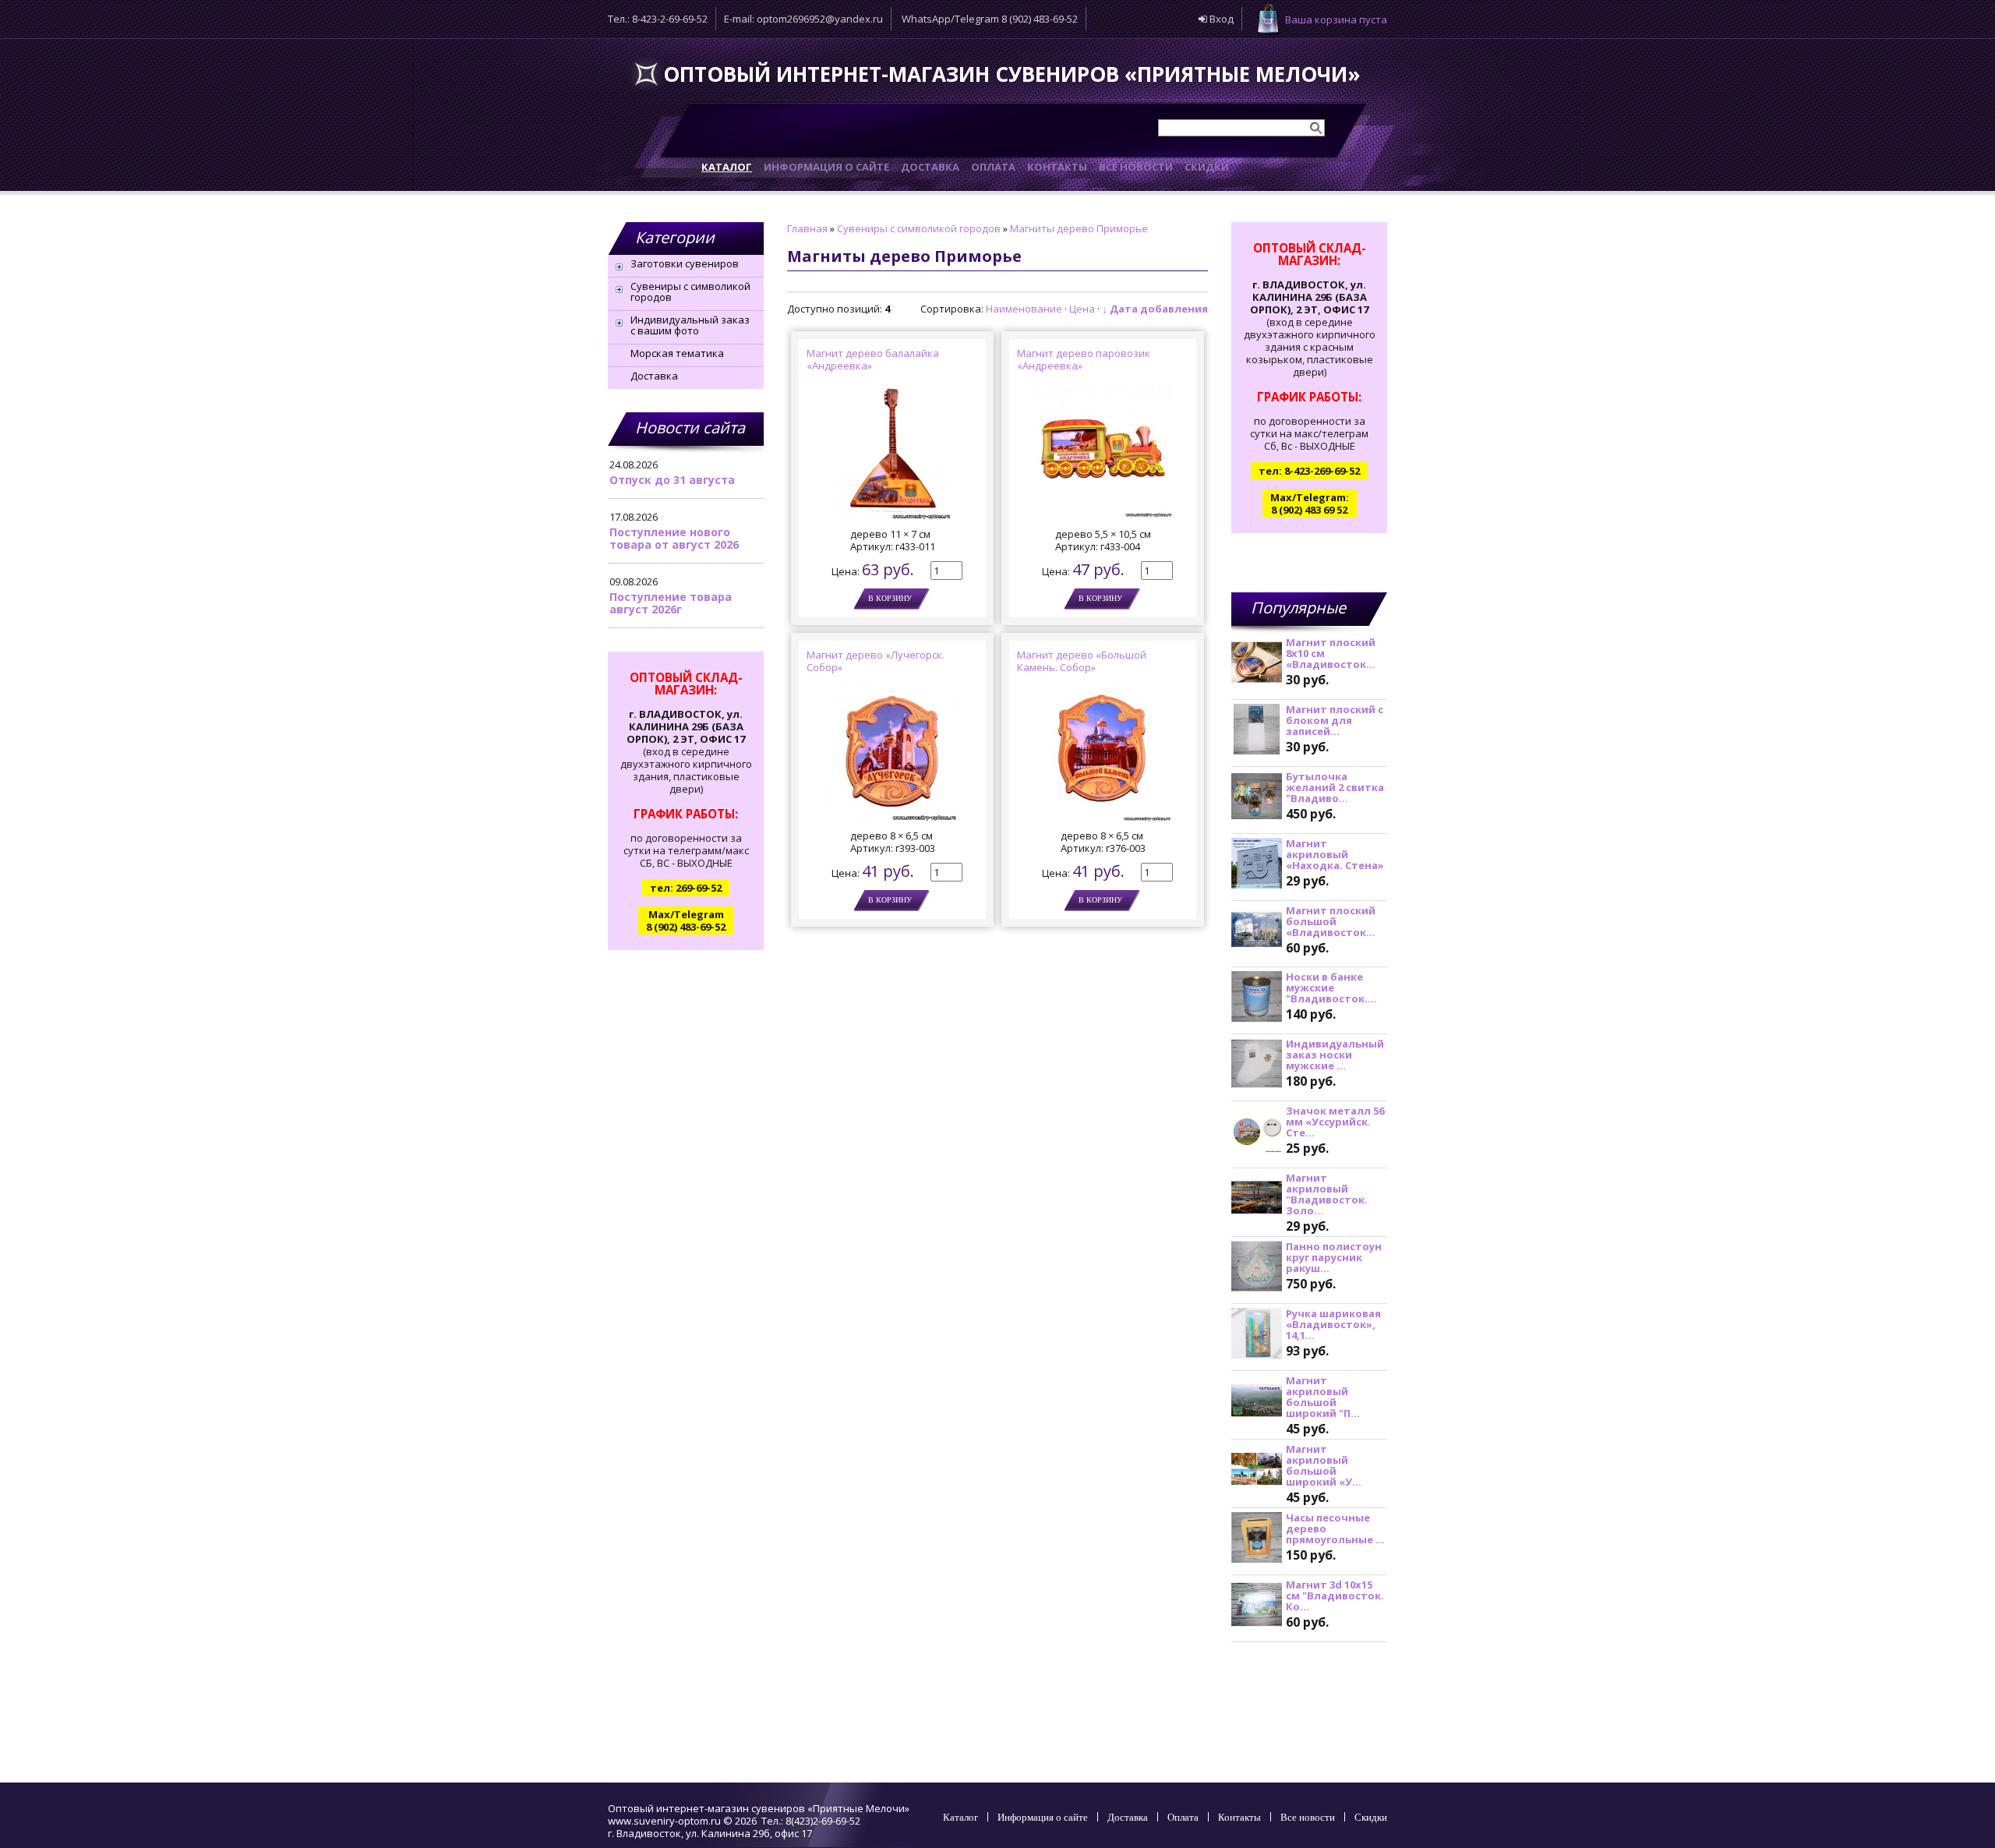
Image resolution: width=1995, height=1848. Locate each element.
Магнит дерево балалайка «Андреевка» (873, 359)
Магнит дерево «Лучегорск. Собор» (876, 661)
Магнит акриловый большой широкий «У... (1324, 1465)
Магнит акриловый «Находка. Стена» (1335, 854)
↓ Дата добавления (1155, 309)
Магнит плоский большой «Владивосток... (1331, 921)
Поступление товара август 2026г (671, 603)
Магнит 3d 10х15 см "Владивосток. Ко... (1335, 1595)
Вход (1220, 19)
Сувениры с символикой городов (690, 292)
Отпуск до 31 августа (672, 480)
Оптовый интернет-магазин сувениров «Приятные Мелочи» (1012, 74)
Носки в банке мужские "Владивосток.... (1331, 988)
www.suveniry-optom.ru (664, 1821)
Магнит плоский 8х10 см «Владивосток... (1331, 653)
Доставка (654, 376)
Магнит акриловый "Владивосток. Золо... (1327, 1194)
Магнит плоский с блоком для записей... (1335, 720)
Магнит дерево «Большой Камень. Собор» (1082, 661)
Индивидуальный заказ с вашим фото (690, 325)
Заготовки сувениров (685, 263)
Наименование (1024, 309)
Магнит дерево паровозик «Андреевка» (1084, 359)
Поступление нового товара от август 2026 (674, 538)
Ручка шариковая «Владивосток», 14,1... (1333, 1324)
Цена (1082, 309)
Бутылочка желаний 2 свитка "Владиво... (1335, 787)
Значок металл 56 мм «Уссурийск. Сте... (1335, 1122)
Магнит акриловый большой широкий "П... (1323, 1397)
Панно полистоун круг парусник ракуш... (1334, 1257)
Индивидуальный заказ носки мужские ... (1335, 1055)
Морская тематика (677, 353)
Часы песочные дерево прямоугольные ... (1335, 1528)
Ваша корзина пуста (1336, 19)
